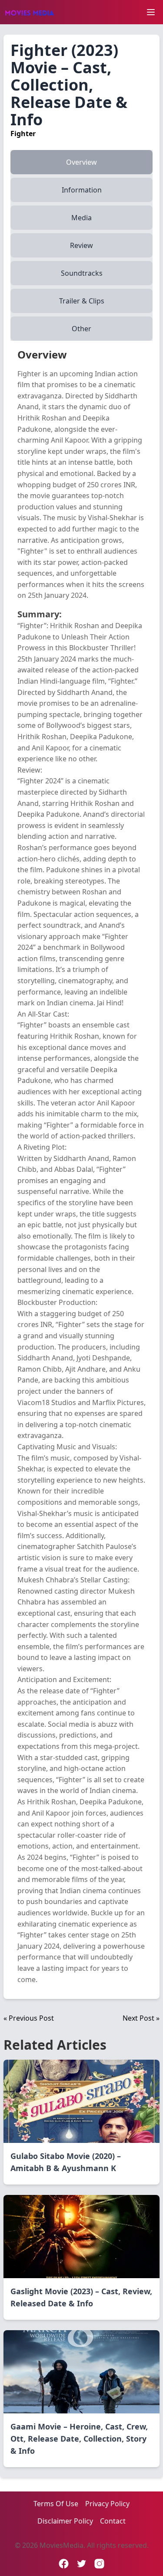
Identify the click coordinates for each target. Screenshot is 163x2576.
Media (81, 218)
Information (82, 190)
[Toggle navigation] (151, 12)
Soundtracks (82, 273)
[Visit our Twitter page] (81, 2564)
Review (81, 245)
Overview (81, 162)
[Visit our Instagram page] (99, 2564)
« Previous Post (29, 2018)
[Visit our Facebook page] (64, 2564)
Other (81, 329)
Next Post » (141, 2018)
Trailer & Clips (82, 301)
